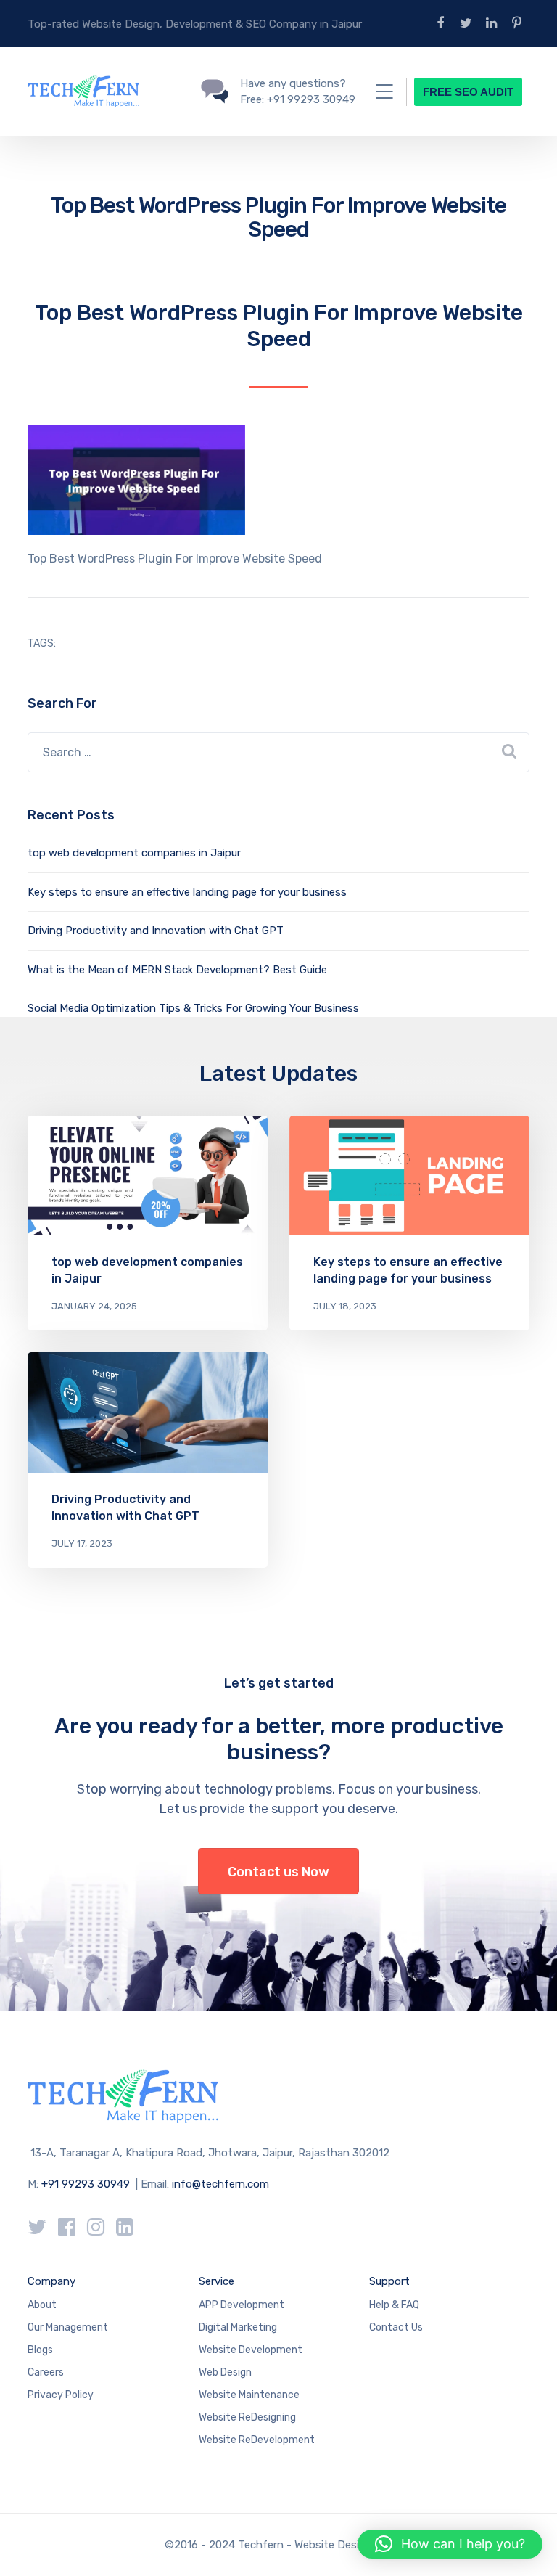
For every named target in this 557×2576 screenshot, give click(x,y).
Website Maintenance (249, 2395)
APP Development (242, 2305)
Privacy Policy (61, 2395)
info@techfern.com (220, 2184)
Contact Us (396, 2327)
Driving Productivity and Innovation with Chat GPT (156, 931)
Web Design (225, 2372)
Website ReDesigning (247, 2417)
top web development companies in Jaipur (134, 853)
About (42, 2305)
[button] (450, 2544)
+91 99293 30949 (87, 2184)
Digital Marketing (238, 2327)
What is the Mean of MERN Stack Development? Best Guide (177, 970)
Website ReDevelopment (257, 2440)
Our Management (68, 2327)
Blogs (40, 2350)
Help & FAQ (394, 2305)
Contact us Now (278, 1872)
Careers (46, 2372)
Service (216, 2281)
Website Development (251, 2350)
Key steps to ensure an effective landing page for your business (187, 892)
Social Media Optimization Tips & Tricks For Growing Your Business (193, 1008)
